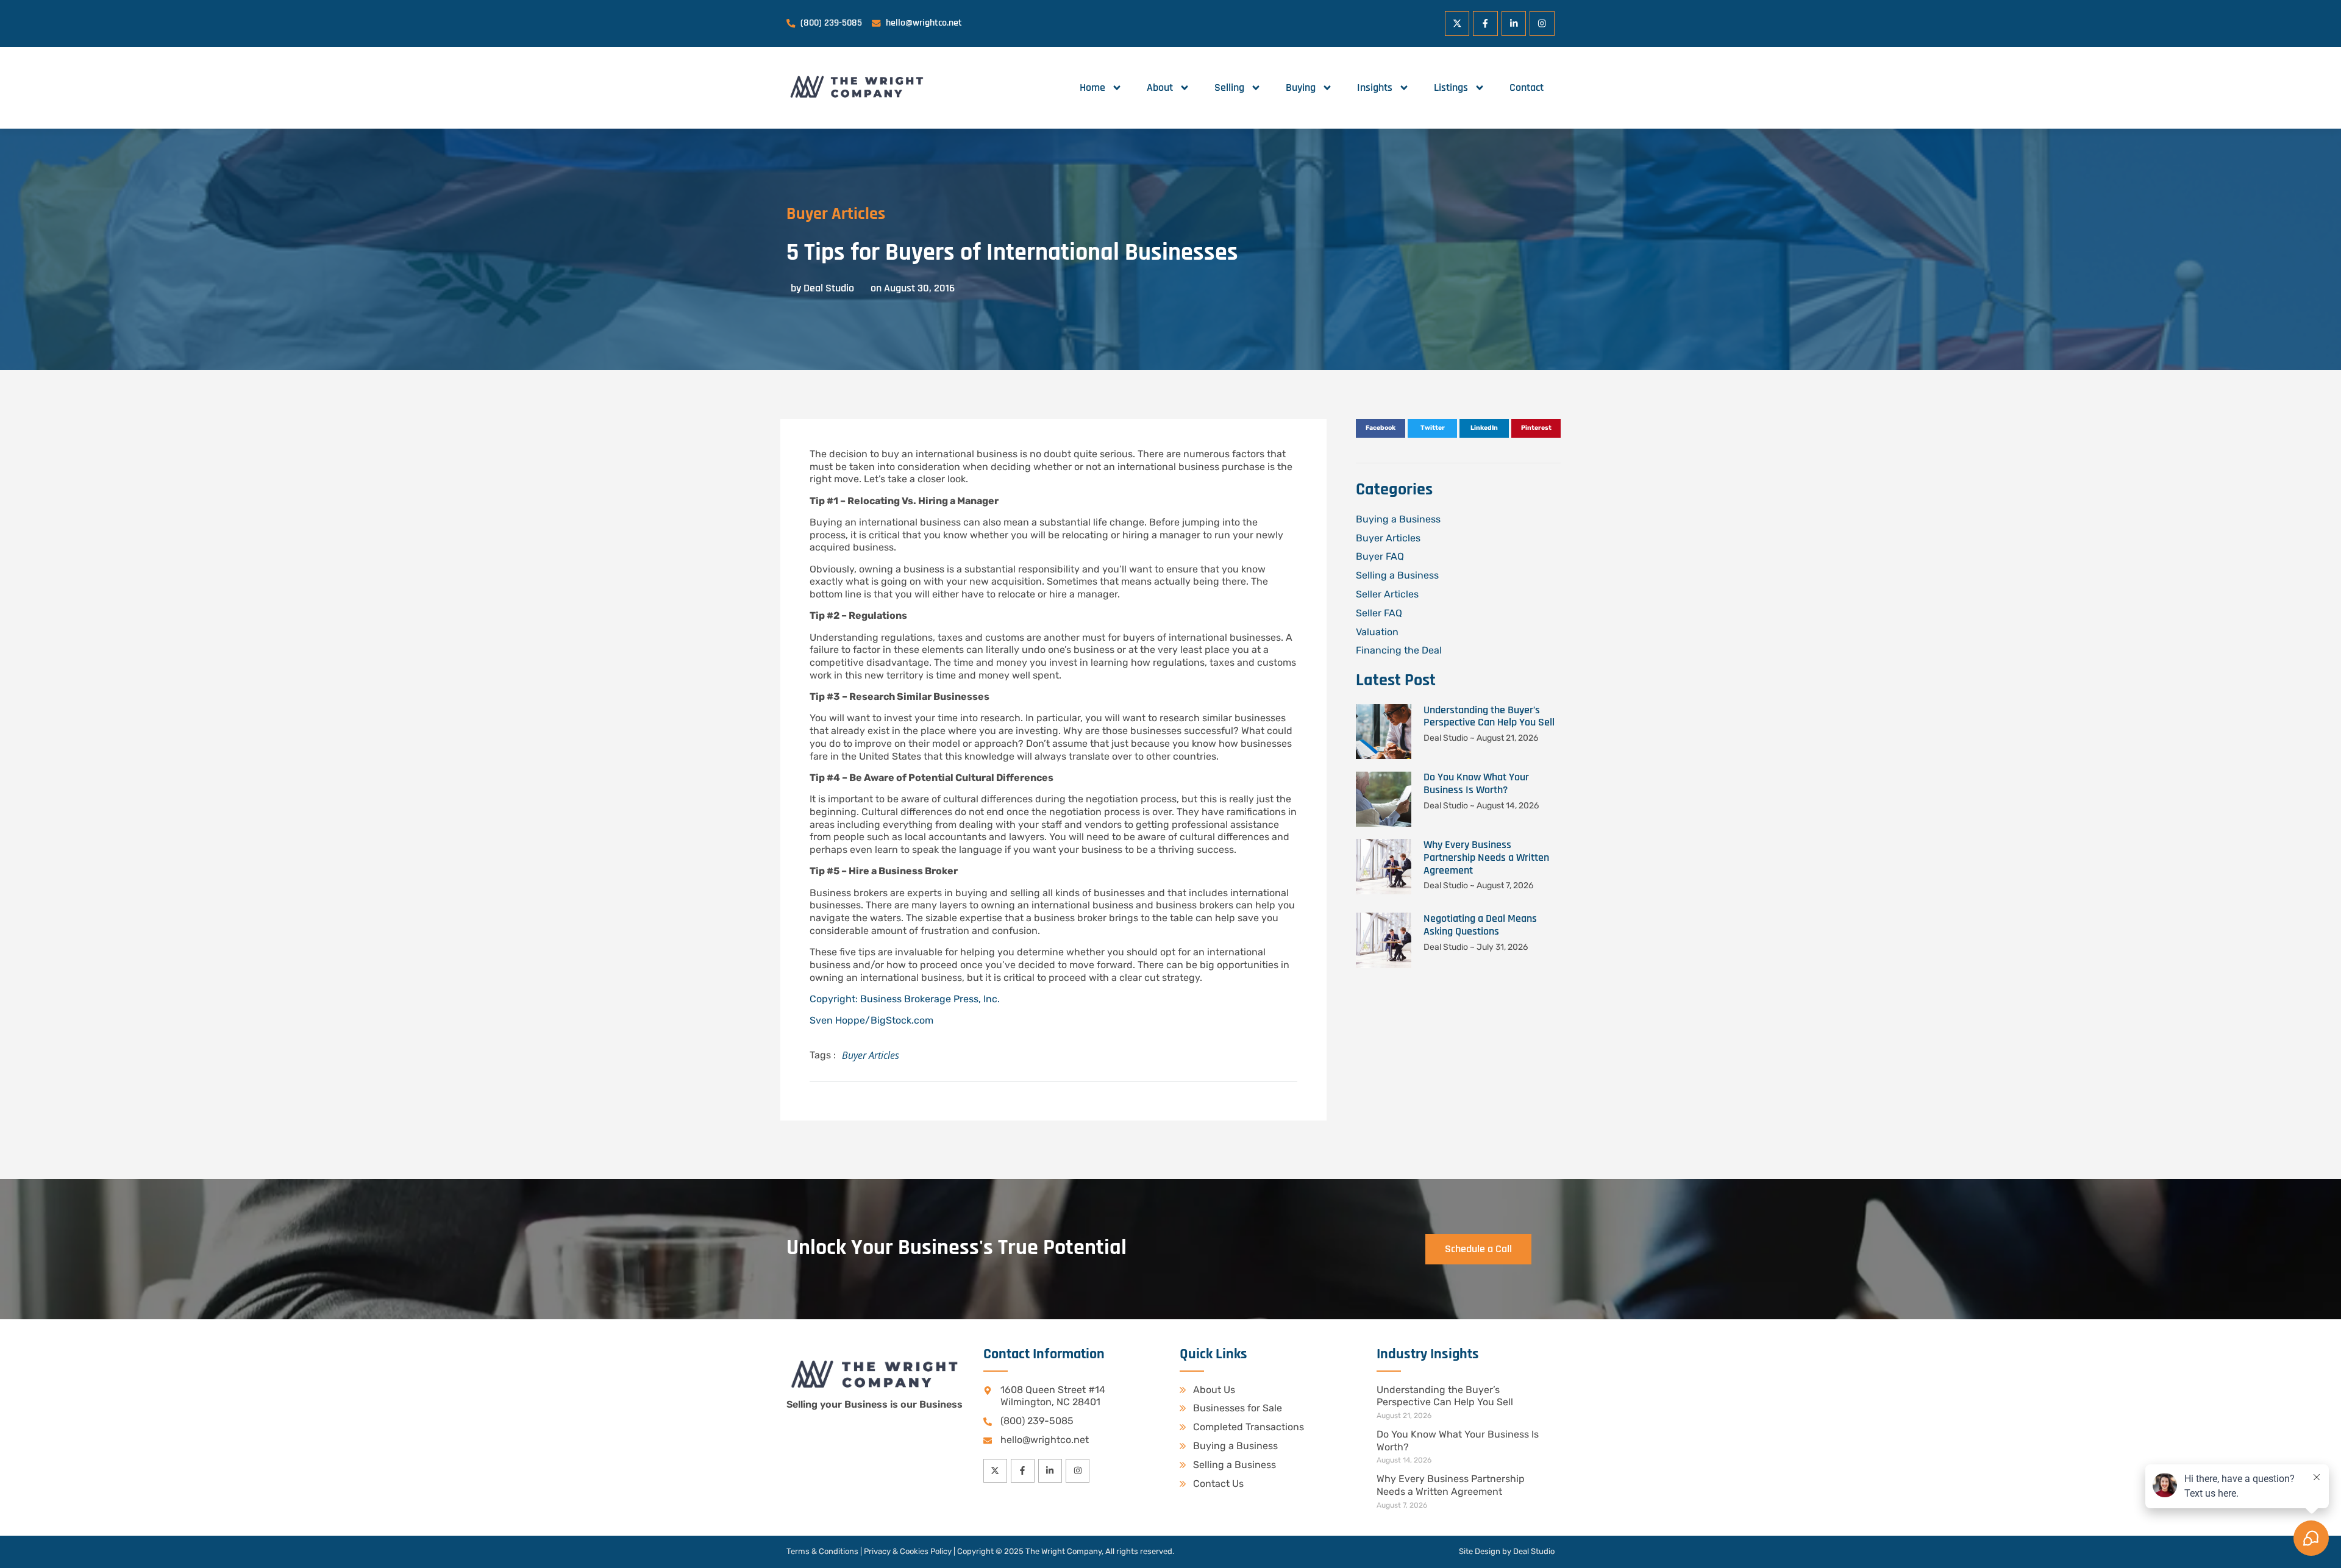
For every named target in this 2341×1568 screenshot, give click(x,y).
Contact (1527, 87)
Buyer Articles (836, 214)
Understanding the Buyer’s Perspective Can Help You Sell (1489, 716)
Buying (1301, 87)
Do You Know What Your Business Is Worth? (1476, 783)
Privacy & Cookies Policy (908, 1551)
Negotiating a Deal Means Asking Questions (1480, 925)
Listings (1451, 87)
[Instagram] (1542, 23)
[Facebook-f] (1485, 23)
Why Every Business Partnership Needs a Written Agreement (1486, 857)
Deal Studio (1534, 1551)
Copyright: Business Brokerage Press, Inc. (905, 999)
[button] (1381, 429)
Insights (1375, 87)
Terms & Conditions (822, 1551)
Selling (1229, 87)
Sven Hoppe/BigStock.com (871, 1020)
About (1160, 87)
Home (1092, 87)
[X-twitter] (1457, 23)
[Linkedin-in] (1514, 23)
